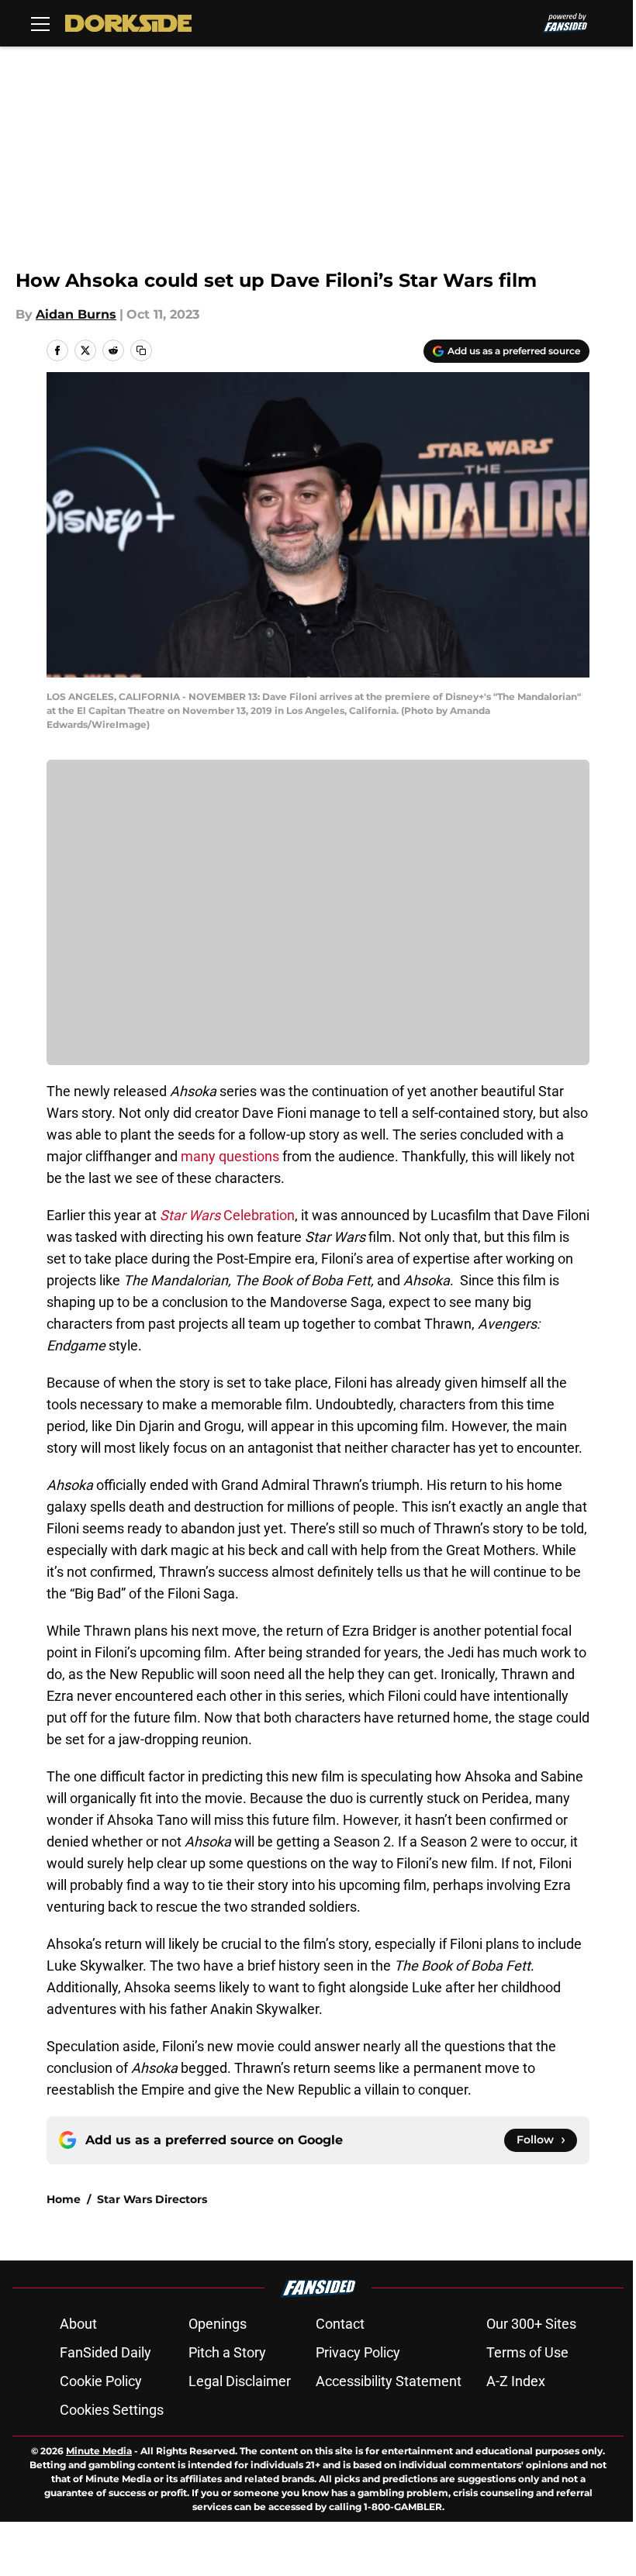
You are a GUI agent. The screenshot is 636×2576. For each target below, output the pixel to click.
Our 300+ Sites (531, 2324)
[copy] (141, 350)
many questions (228, 1156)
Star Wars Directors (152, 2199)
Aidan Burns (76, 314)
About (78, 2324)
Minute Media (99, 2451)
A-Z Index (516, 2381)
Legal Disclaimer (240, 2381)
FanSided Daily (105, 2352)
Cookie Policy (101, 2381)
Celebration (227, 1215)
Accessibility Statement (389, 2381)
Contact (340, 2324)
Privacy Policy (358, 2352)
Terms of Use (527, 2352)
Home (64, 2199)
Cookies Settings (112, 2410)
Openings (218, 2324)
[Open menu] (40, 23)
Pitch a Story (227, 2352)
